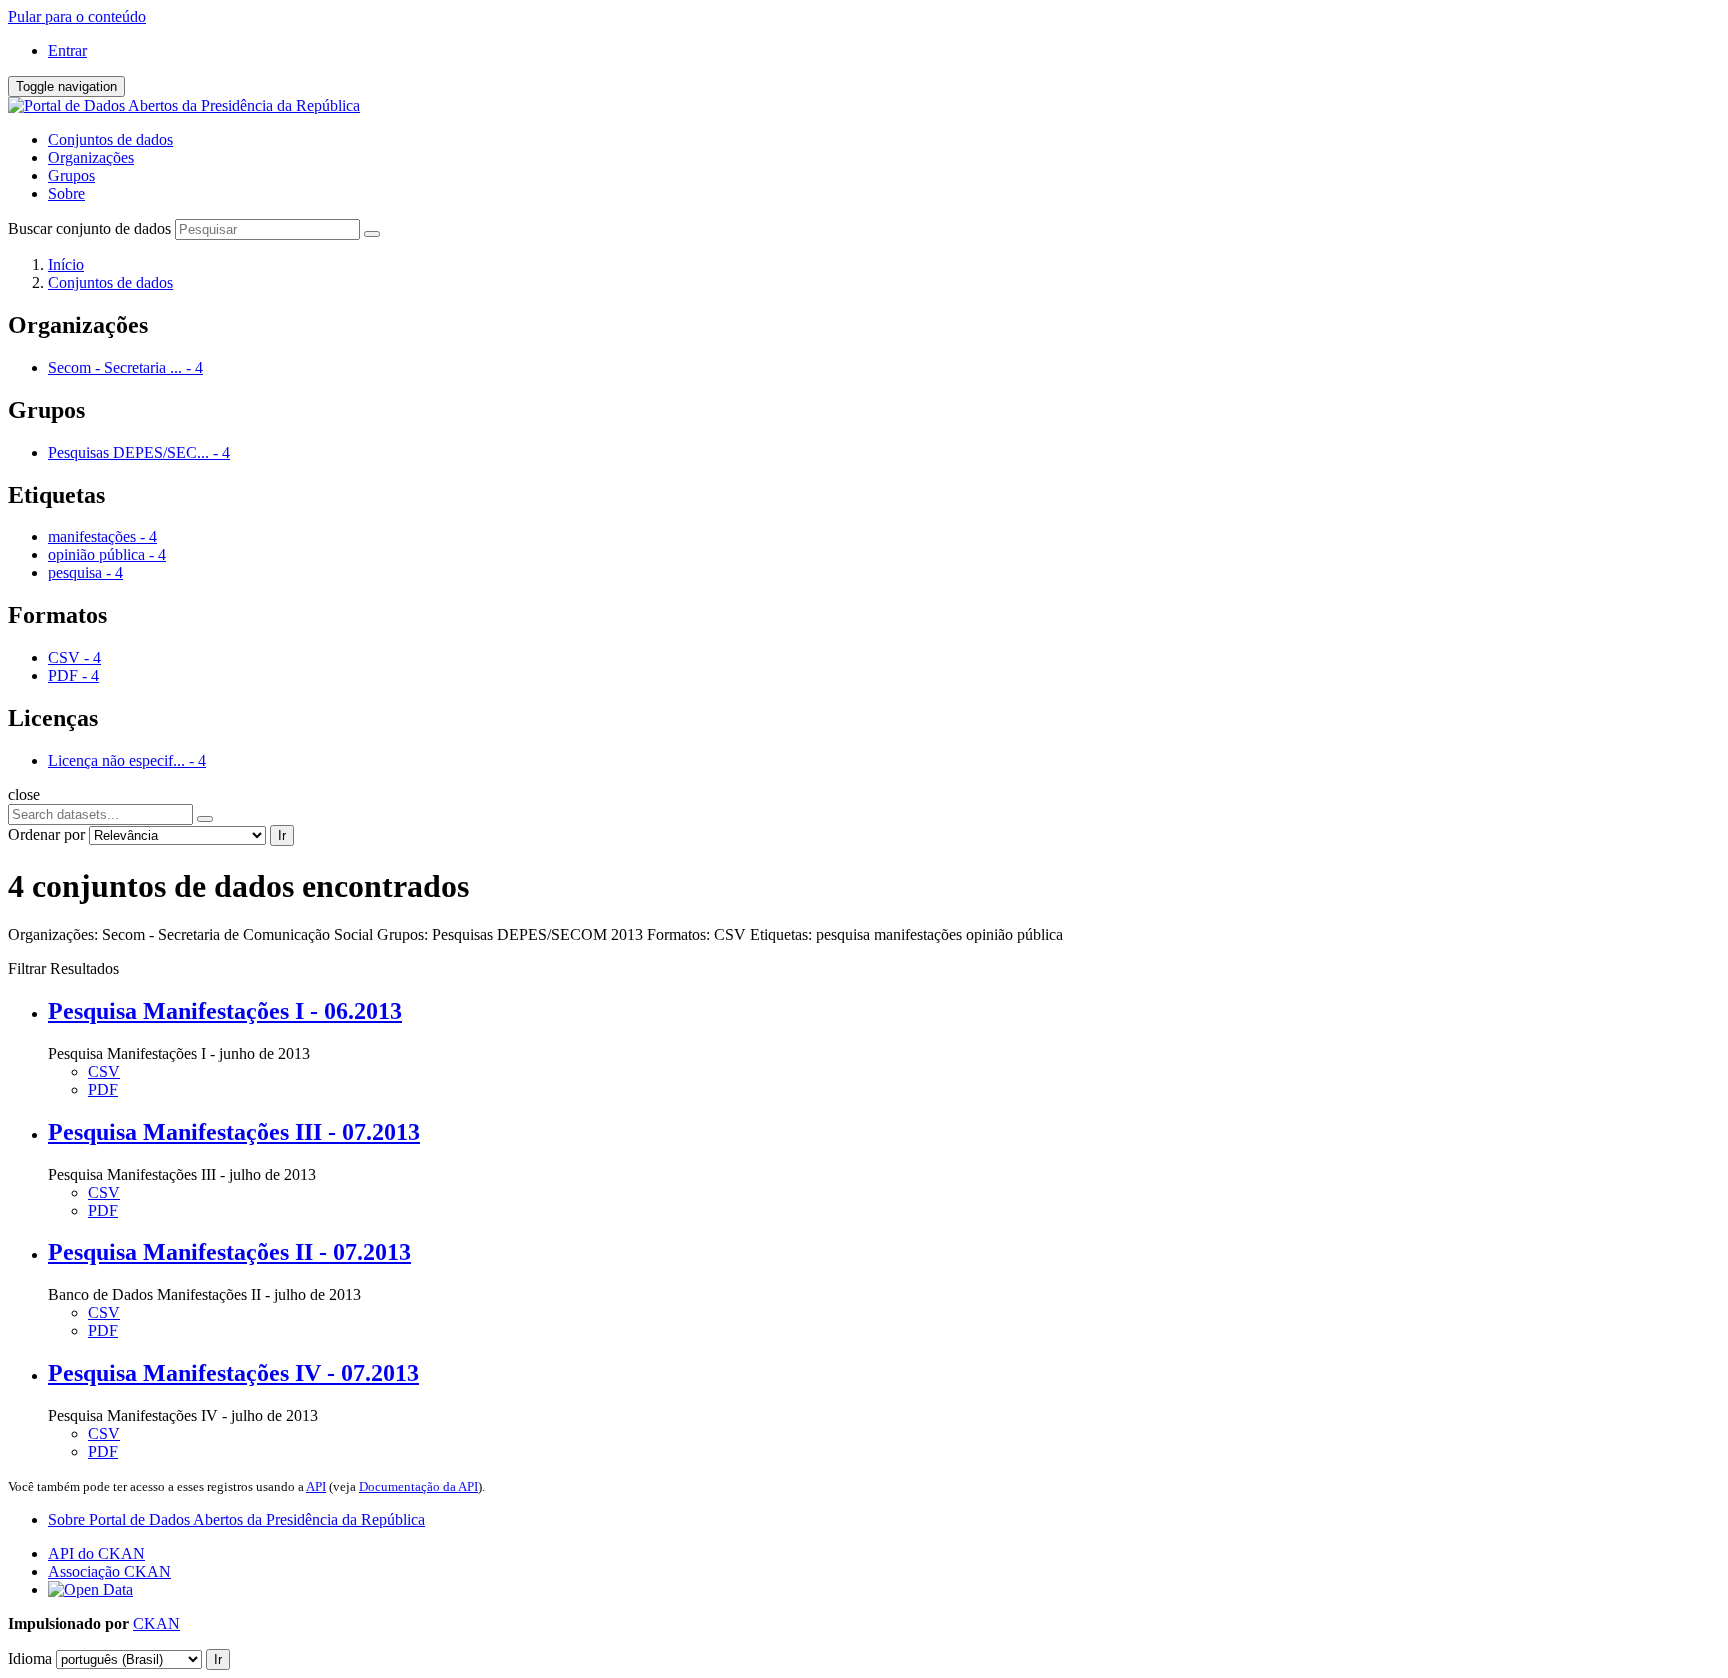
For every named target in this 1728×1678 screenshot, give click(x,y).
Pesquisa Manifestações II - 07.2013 (229, 1252)
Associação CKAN (109, 1571)
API (316, 1486)
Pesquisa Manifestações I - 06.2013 (225, 1011)
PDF (103, 1089)
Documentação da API (418, 1486)
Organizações (91, 157)
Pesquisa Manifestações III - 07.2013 (234, 1132)
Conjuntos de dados (110, 139)
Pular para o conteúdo (77, 16)
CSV (104, 1071)
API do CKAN (96, 1553)
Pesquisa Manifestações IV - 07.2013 (233, 1373)
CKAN (156, 1623)
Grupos (71, 175)
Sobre (66, 193)
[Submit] (372, 234)
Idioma (30, 1658)
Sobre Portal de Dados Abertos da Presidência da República (236, 1519)
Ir (282, 835)
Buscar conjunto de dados (89, 228)
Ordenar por (46, 834)
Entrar (67, 50)
